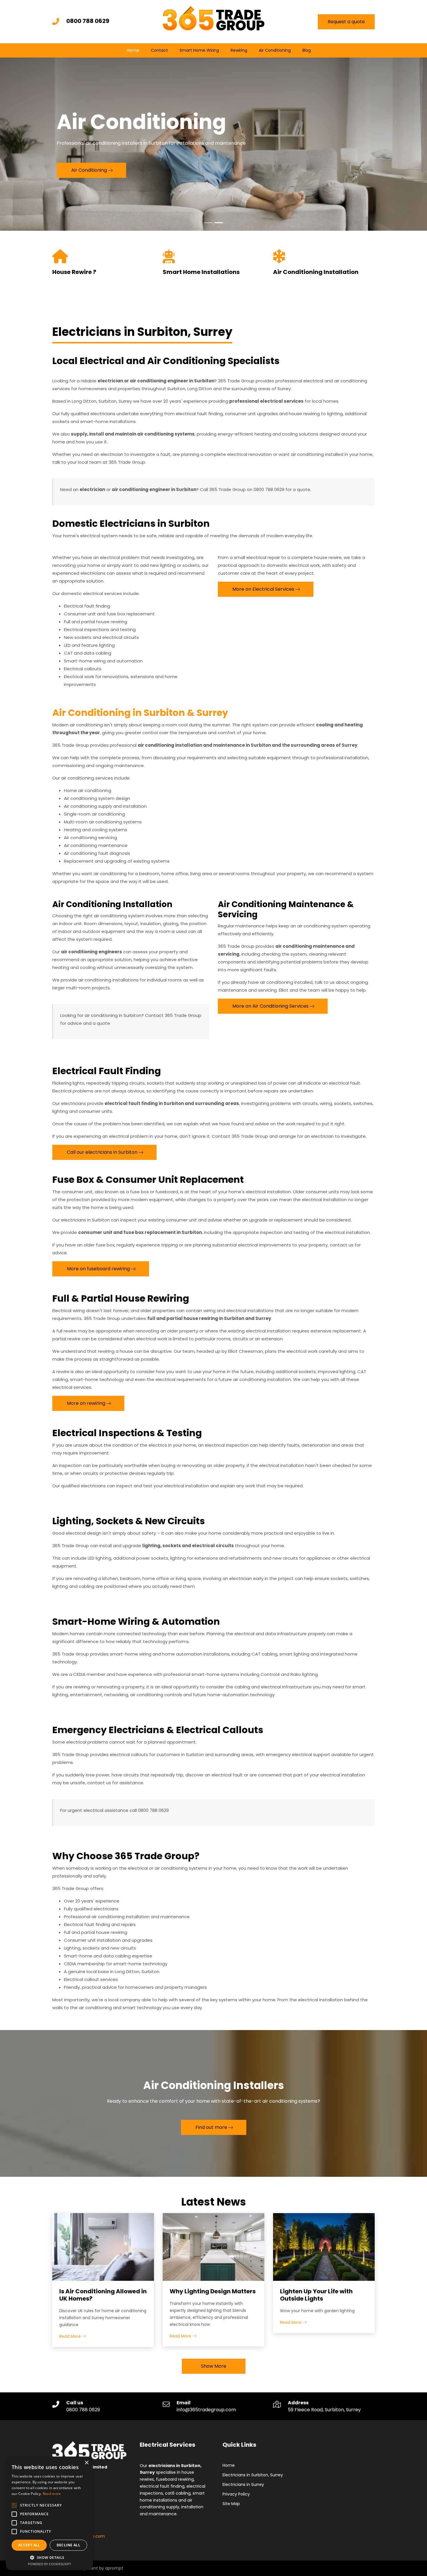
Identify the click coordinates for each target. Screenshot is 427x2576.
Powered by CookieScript (50, 2564)
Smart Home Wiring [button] (199, 50)
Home (229, 2465)
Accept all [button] (29, 2545)
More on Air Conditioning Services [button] (270, 1006)
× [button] (86, 2463)
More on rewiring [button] (86, 1403)
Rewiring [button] (239, 50)
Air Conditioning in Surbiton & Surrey (140, 713)
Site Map (231, 2504)
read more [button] (83, 183)
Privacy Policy (236, 2494)
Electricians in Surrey (243, 2484)
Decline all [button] (68, 2545)
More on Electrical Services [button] (263, 589)
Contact (159, 50)
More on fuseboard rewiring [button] (98, 1269)
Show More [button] (214, 2366)
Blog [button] (307, 50)
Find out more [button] (211, 2127)
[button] (49, 2557)
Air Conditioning (275, 50)
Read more (52, 2494)
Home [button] (133, 50)
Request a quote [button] (346, 22)
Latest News (214, 2202)
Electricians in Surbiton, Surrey (253, 2475)
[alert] (49, 2513)
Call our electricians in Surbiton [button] (102, 1152)
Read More (71, 2336)
